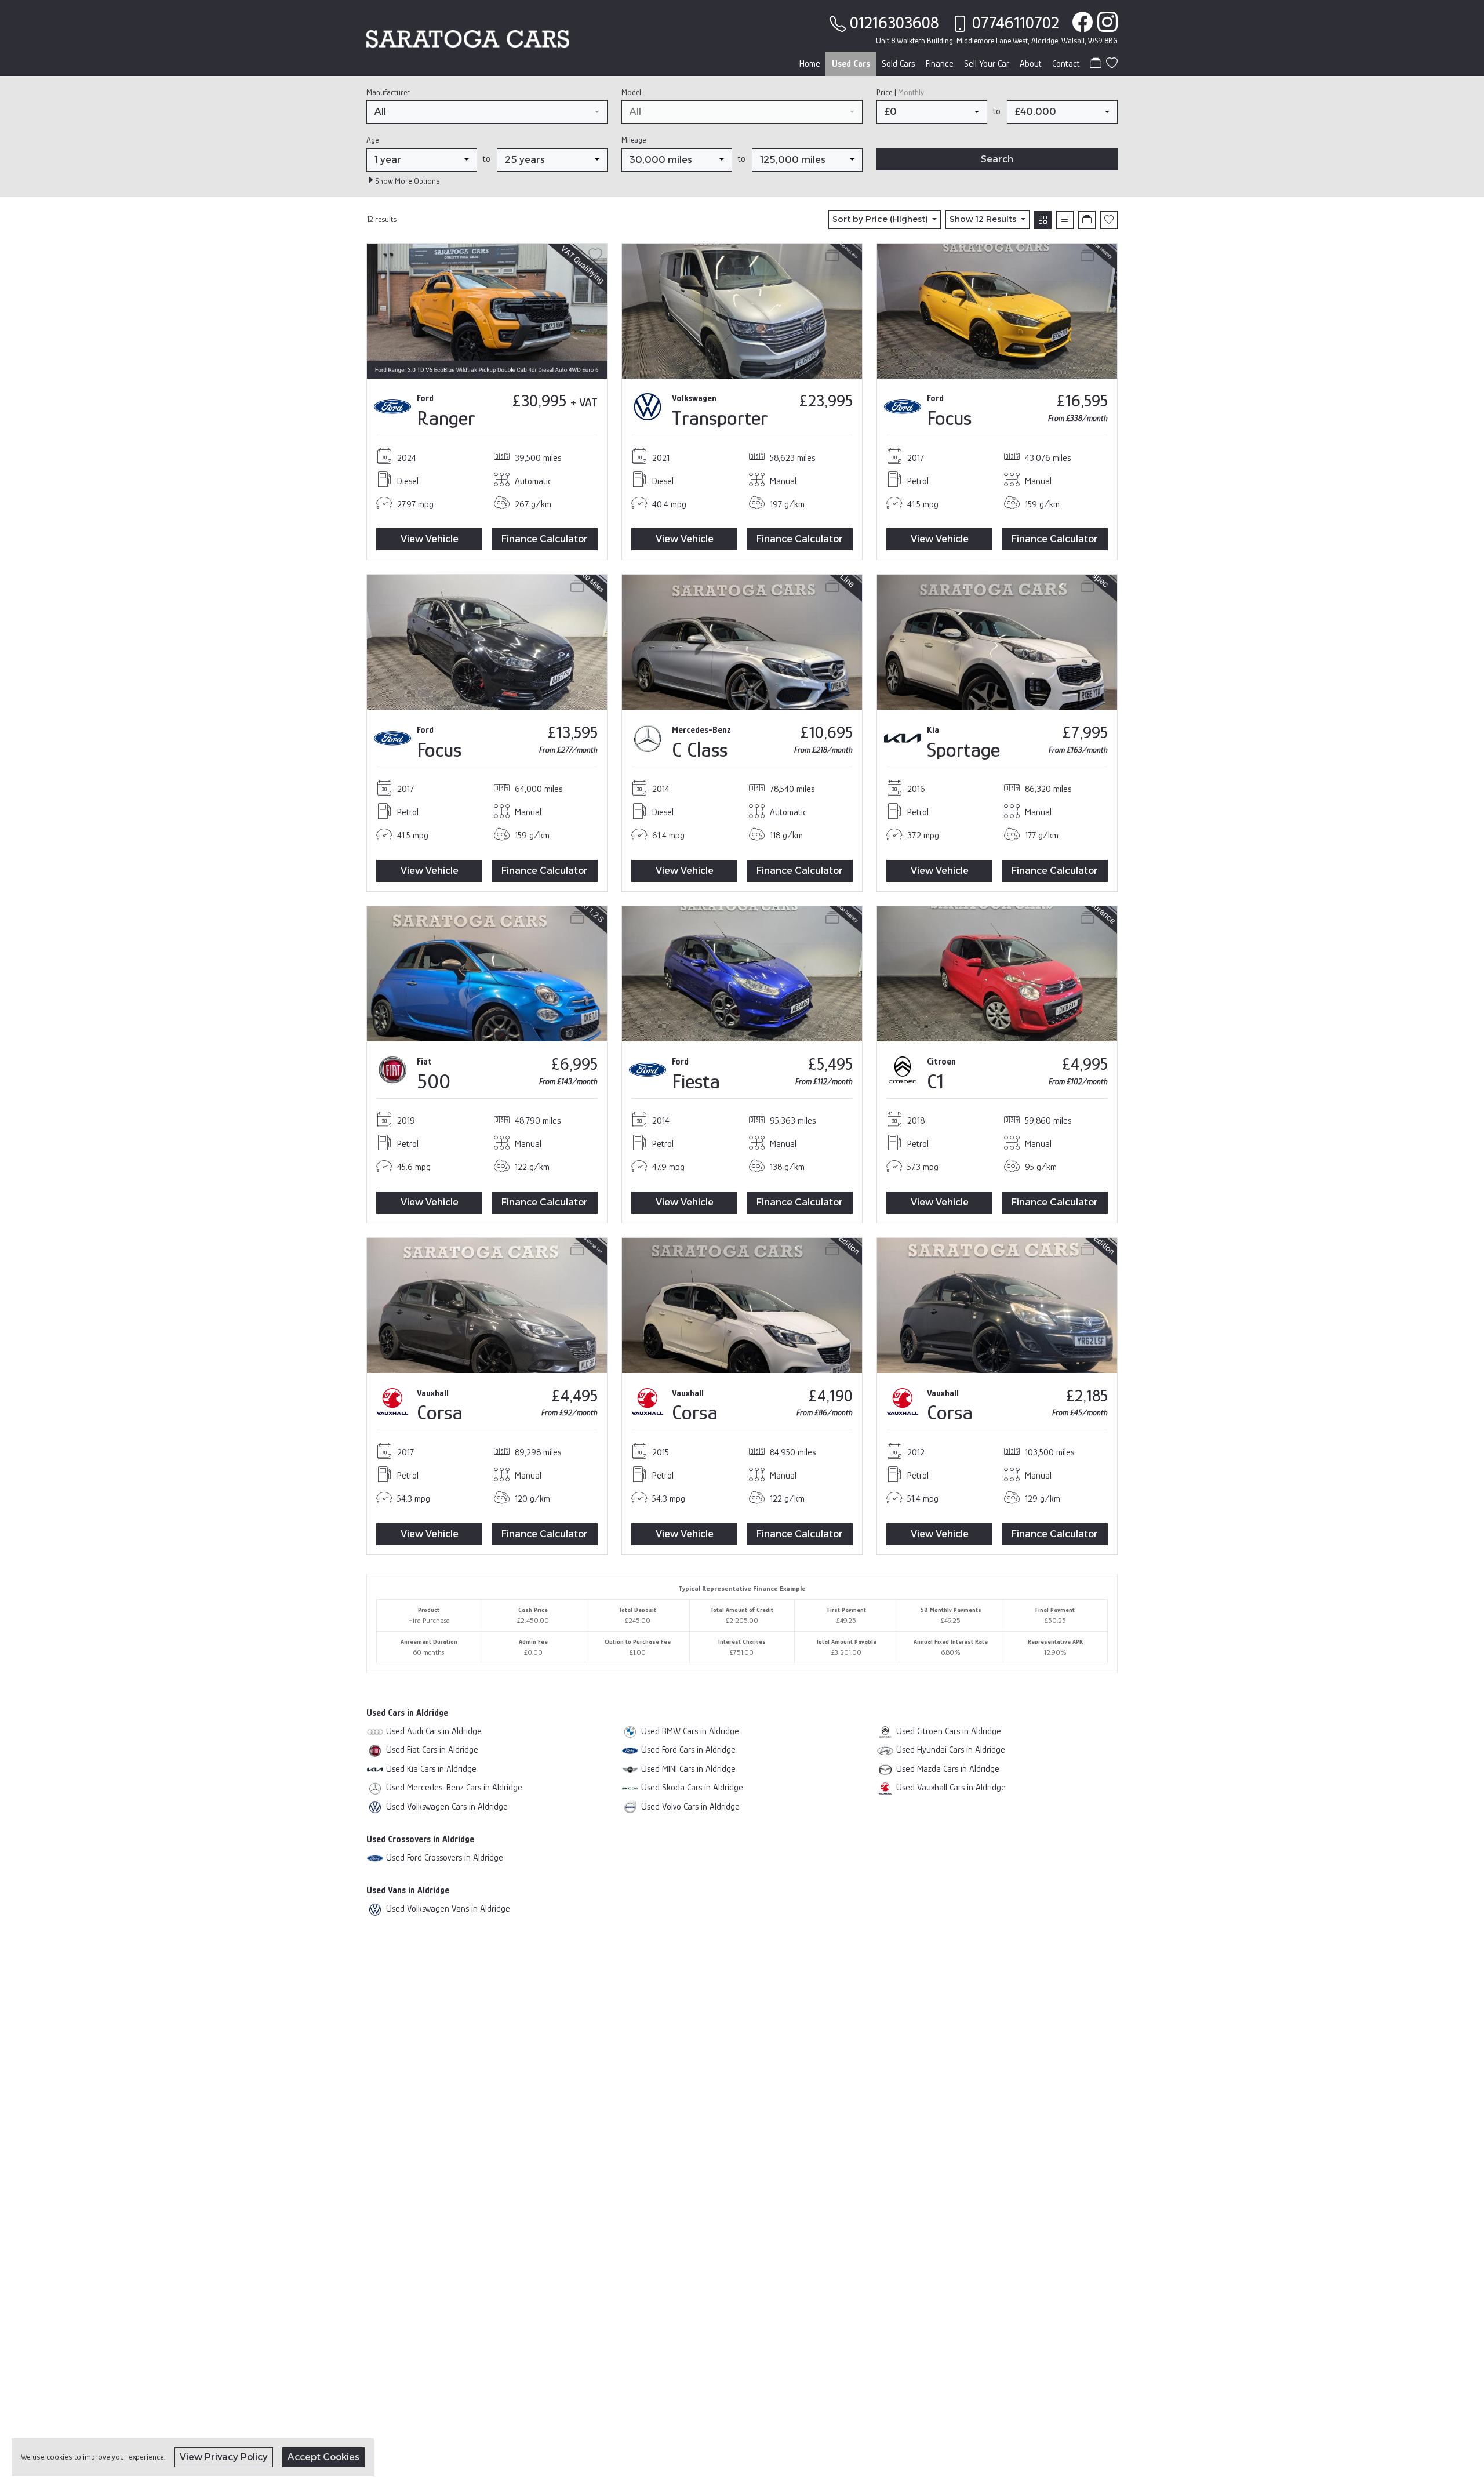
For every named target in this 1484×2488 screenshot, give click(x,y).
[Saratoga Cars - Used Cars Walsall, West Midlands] (468, 37)
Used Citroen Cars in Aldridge (949, 1731)
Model (631, 92)
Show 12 (983, 219)
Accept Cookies (323, 2457)
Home (810, 64)
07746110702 (1016, 23)
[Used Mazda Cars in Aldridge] (885, 1769)
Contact (1066, 64)
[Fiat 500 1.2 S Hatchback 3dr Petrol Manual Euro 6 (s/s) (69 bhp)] (487, 973)
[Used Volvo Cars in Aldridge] (630, 1806)
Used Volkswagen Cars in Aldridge (447, 1806)
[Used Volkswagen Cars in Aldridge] (375, 1806)
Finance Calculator (545, 539)
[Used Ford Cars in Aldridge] (630, 1750)
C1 (935, 1081)
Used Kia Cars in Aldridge (431, 1769)
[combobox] (487, 112)
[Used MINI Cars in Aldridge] (630, 1769)
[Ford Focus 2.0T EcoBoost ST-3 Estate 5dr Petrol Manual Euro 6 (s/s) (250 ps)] (997, 310)
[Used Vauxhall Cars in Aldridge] (885, 1787)
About (1031, 64)
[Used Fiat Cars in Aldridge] (375, 1750)
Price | (900, 92)
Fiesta (696, 1081)
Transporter (720, 418)
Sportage (963, 749)
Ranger (446, 418)
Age (372, 140)
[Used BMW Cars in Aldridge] (630, 1731)
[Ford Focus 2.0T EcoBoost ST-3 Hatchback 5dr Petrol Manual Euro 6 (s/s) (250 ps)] (487, 642)
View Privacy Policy (224, 2457)
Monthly (911, 92)
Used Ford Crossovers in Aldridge (445, 1857)
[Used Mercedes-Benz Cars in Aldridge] (375, 1787)
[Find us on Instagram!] (1105, 23)
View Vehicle (430, 539)
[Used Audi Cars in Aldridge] (375, 1731)
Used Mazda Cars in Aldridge (948, 1769)
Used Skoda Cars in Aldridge (692, 1787)
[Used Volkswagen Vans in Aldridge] (375, 1908)
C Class (700, 749)
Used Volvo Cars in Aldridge (690, 1806)
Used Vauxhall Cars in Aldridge (951, 1787)
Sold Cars (899, 64)
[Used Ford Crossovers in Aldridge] (375, 1857)
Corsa (440, 1412)
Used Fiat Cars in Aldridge (432, 1750)
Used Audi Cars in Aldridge (434, 1731)
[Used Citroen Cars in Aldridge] (885, 1731)
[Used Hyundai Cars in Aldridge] (885, 1750)
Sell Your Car (987, 64)
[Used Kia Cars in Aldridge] (375, 1769)
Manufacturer (388, 92)
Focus (949, 418)
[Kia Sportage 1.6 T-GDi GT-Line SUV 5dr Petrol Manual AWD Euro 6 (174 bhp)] (997, 642)
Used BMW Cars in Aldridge (690, 1731)
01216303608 (894, 23)
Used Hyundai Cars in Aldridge (951, 1750)
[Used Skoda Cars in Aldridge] (630, 1787)
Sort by (880, 219)
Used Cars (851, 64)
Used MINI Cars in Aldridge (688, 1769)
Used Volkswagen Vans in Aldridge (448, 1908)
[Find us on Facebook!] (1080, 23)
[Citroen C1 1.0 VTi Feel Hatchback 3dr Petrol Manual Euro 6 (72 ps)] (997, 973)
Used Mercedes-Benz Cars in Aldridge (454, 1787)
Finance (940, 64)
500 (434, 1081)
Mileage (634, 140)
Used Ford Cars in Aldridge (688, 1750)
